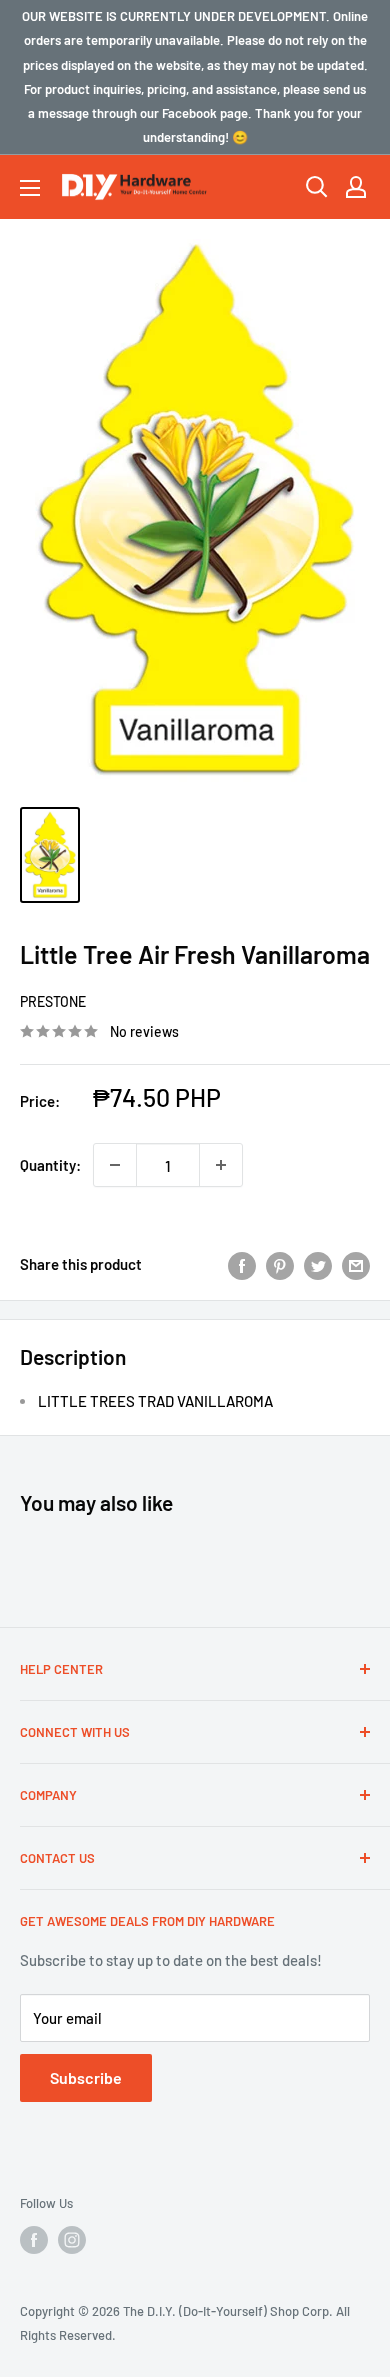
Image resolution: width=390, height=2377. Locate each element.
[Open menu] (30, 188)
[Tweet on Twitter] (318, 1264)
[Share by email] (356, 1264)
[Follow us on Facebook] (34, 2240)
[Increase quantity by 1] (221, 1165)
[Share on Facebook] (242, 1264)
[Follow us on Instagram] (72, 2240)
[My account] (356, 187)
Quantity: (50, 1165)
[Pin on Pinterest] (280, 1264)
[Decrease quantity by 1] (115, 1165)
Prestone (53, 1001)
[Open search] (317, 187)
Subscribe (86, 2077)
